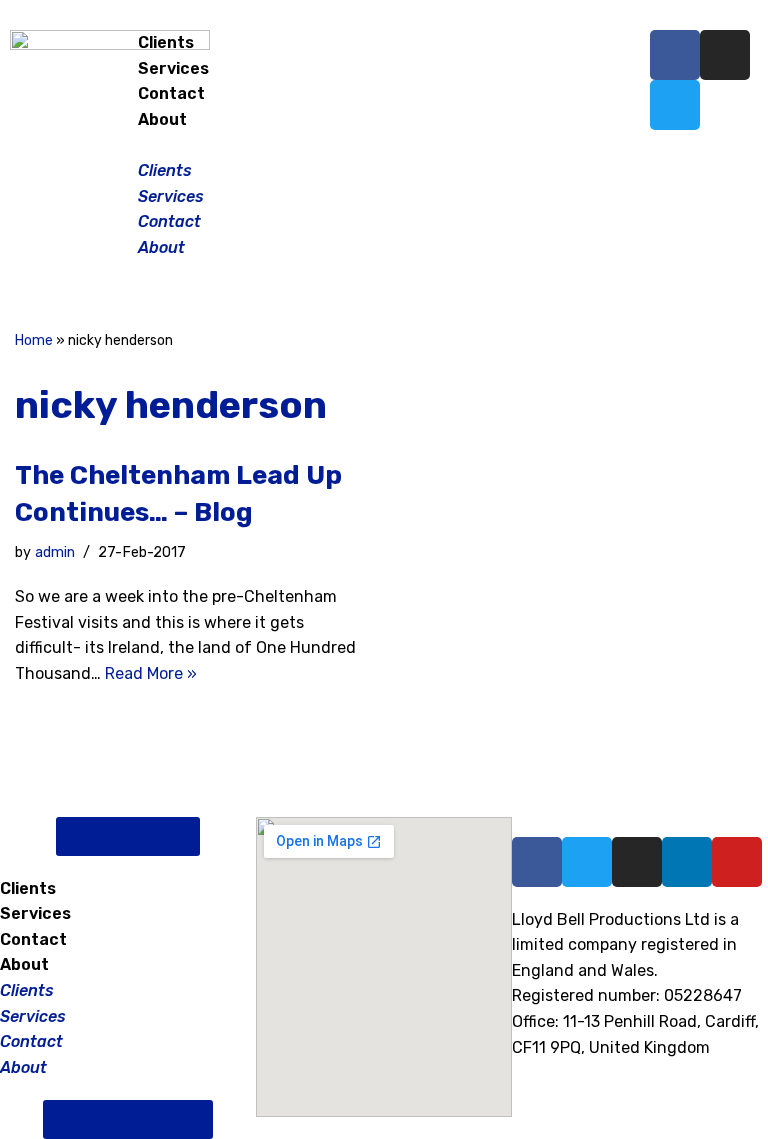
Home (34, 340)
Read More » (151, 673)
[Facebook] (675, 55)
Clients (166, 42)
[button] (384, 145)
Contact (171, 93)
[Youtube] (737, 862)
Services (173, 68)
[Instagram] (725, 55)
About (162, 119)
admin (55, 552)
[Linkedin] (687, 862)
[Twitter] (675, 105)
